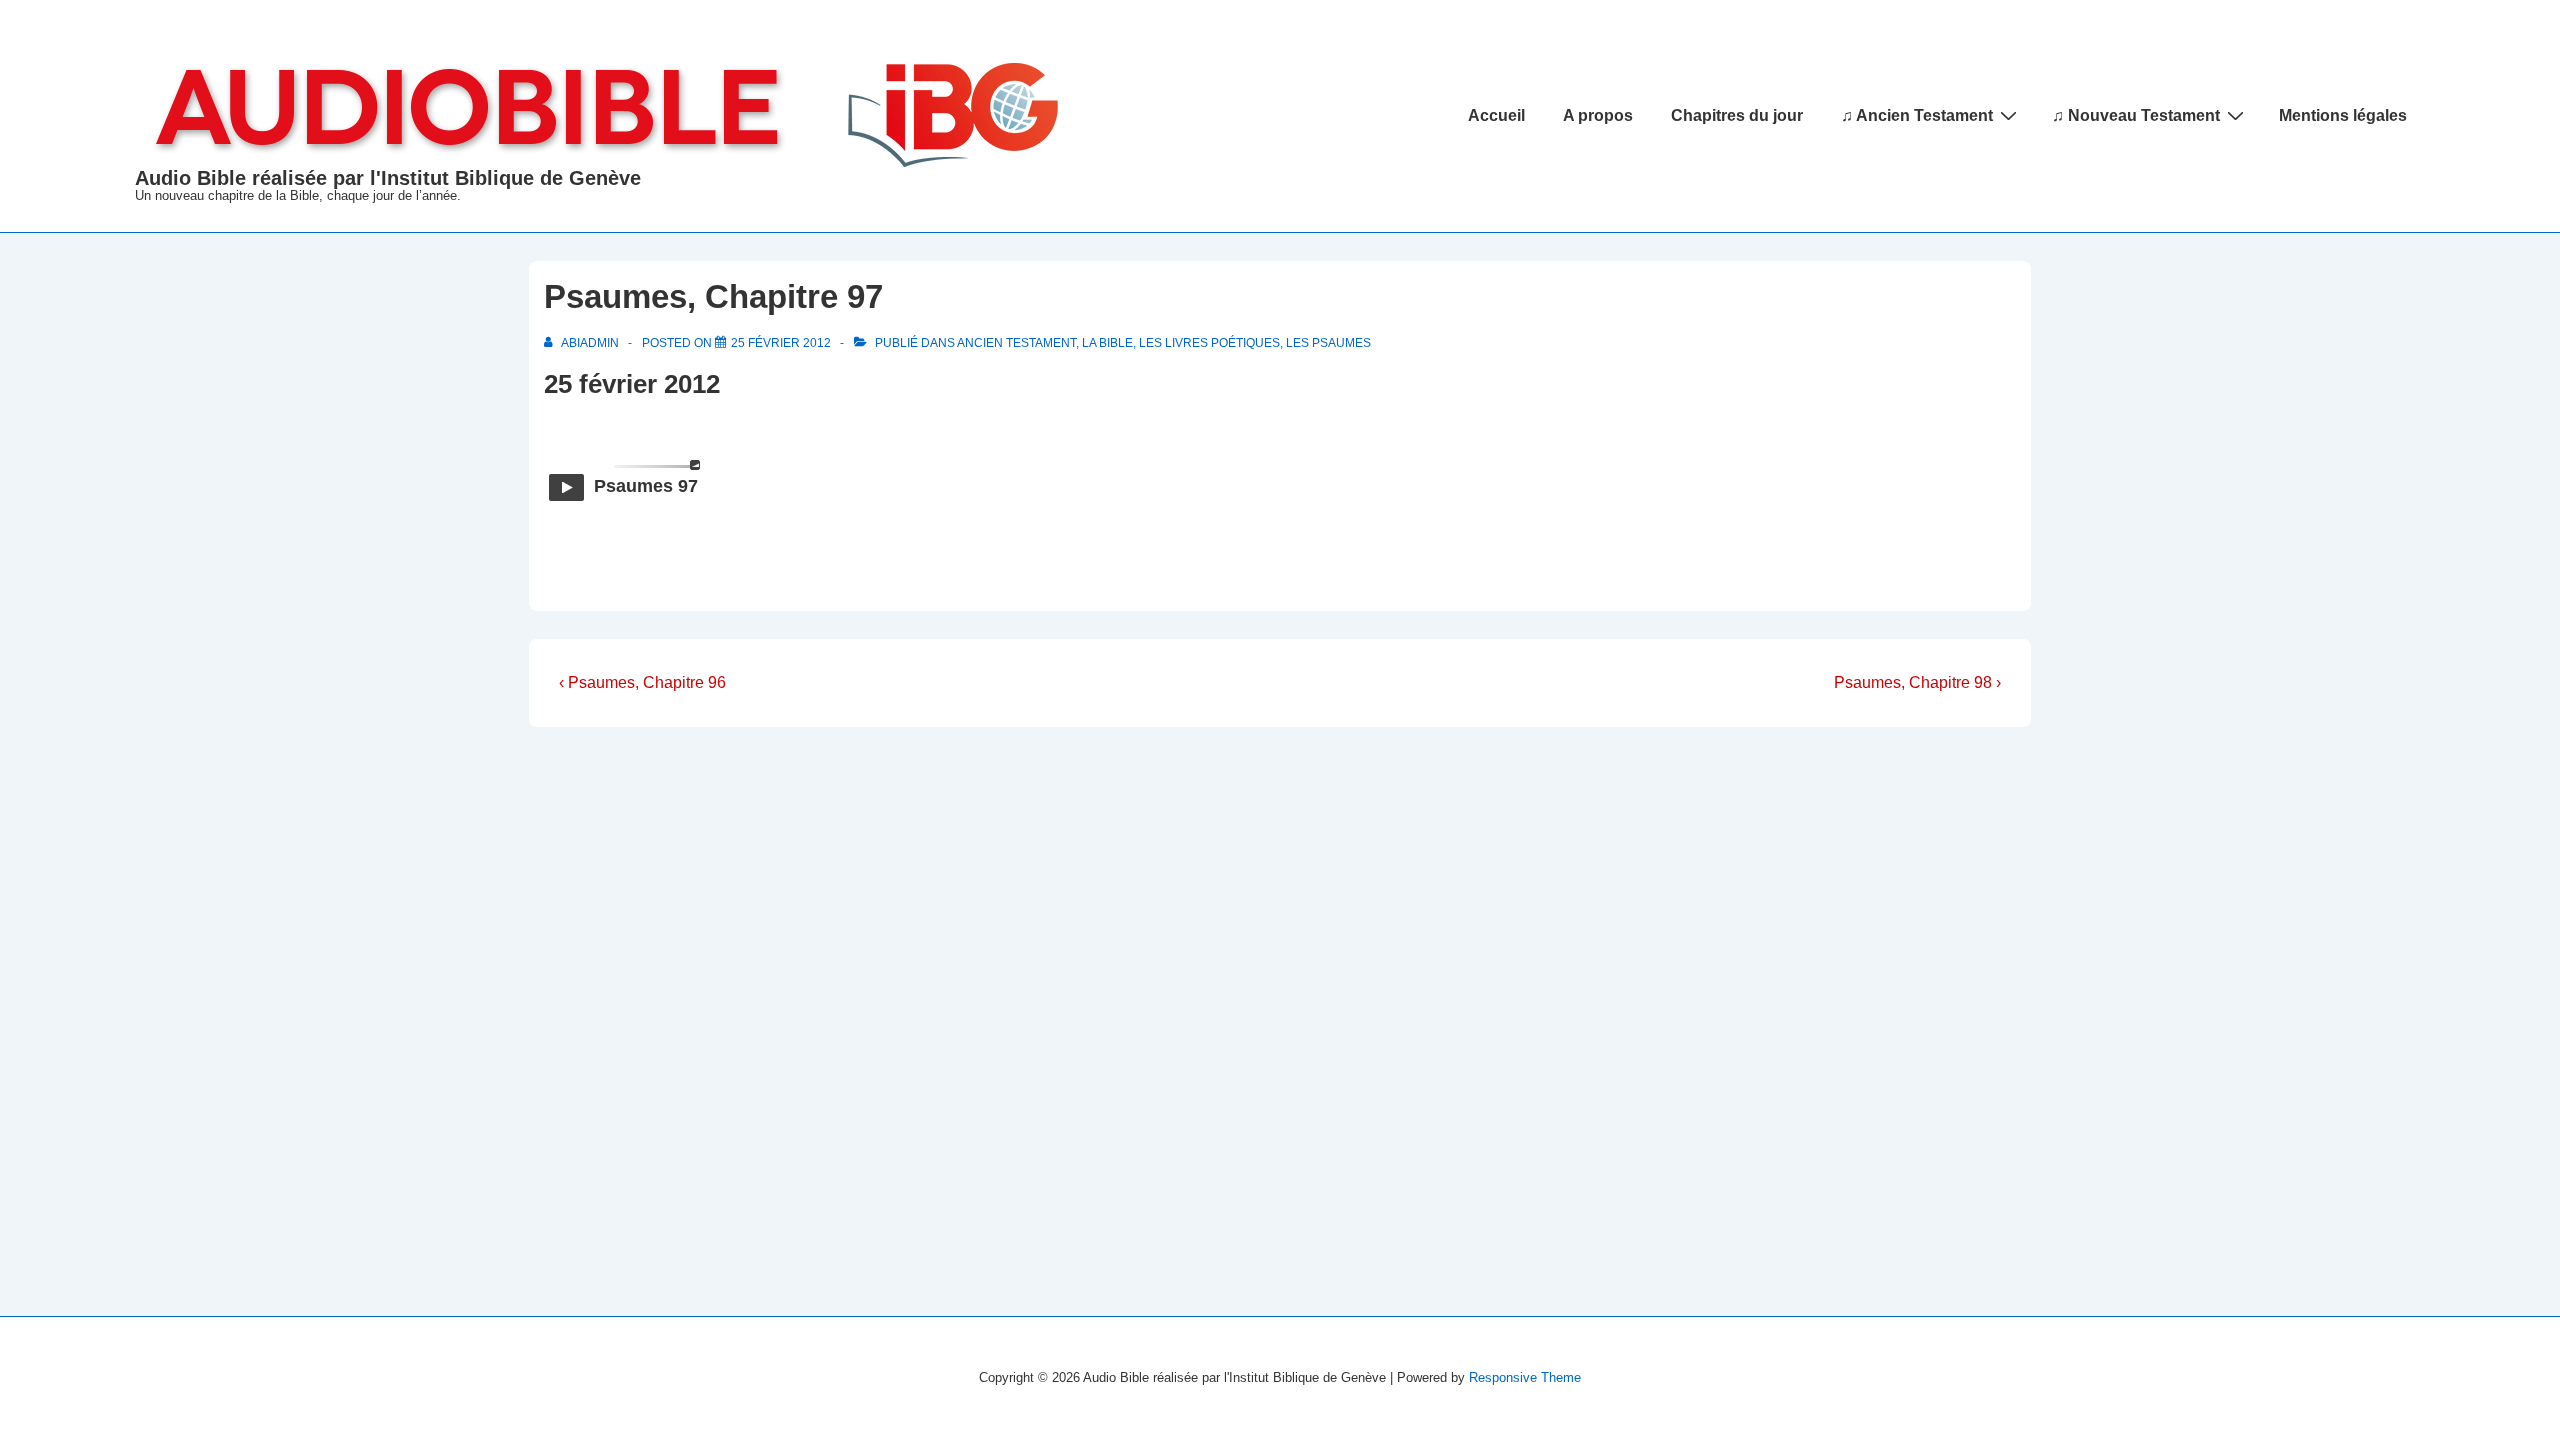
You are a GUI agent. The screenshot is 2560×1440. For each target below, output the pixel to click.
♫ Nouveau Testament (2136, 115)
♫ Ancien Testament (1917, 115)
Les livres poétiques (1209, 343)
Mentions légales (2343, 115)
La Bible (1107, 343)
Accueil (1496, 115)
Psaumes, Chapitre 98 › (1917, 682)
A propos (1598, 115)
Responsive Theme (1525, 1377)
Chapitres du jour (1737, 115)
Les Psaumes (1328, 343)
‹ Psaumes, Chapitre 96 (642, 682)
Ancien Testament (1016, 343)
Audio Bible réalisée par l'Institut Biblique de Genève (388, 178)
